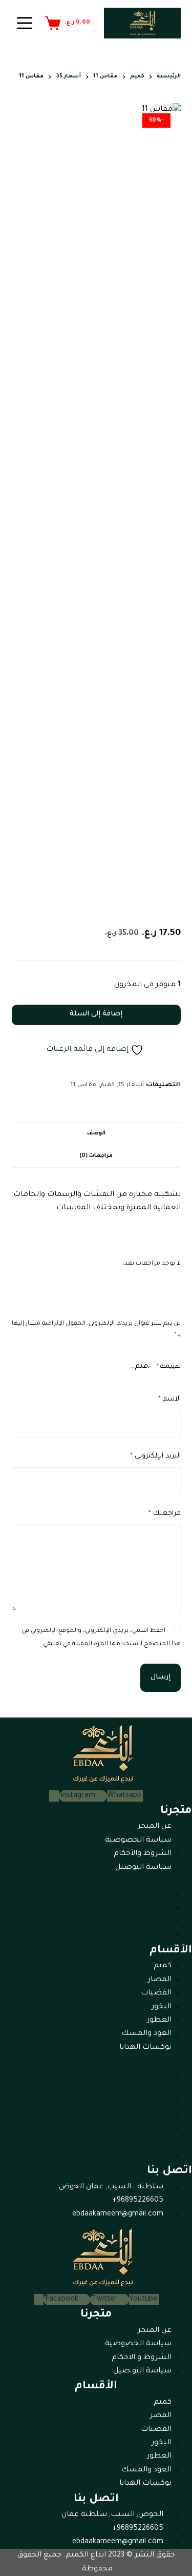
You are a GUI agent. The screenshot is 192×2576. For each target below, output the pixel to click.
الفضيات (156, 1993)
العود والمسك (146, 2034)
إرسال (161, 1677)
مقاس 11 (83, 1085)
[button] (96, 1881)
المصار (160, 1980)
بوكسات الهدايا (145, 2048)
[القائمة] (25, 23)
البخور (162, 2007)
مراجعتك (165, 1514)
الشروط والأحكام (143, 1854)
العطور (159, 2021)
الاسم (169, 1399)
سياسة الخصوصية (138, 1841)
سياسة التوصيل (143, 1868)
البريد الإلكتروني (155, 1456)
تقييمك (168, 1367)
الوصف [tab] (96, 1133)
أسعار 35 (131, 1085)
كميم (107, 1085)
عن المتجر (155, 1827)
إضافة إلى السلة (96, 1014)
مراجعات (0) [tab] (96, 1156)
